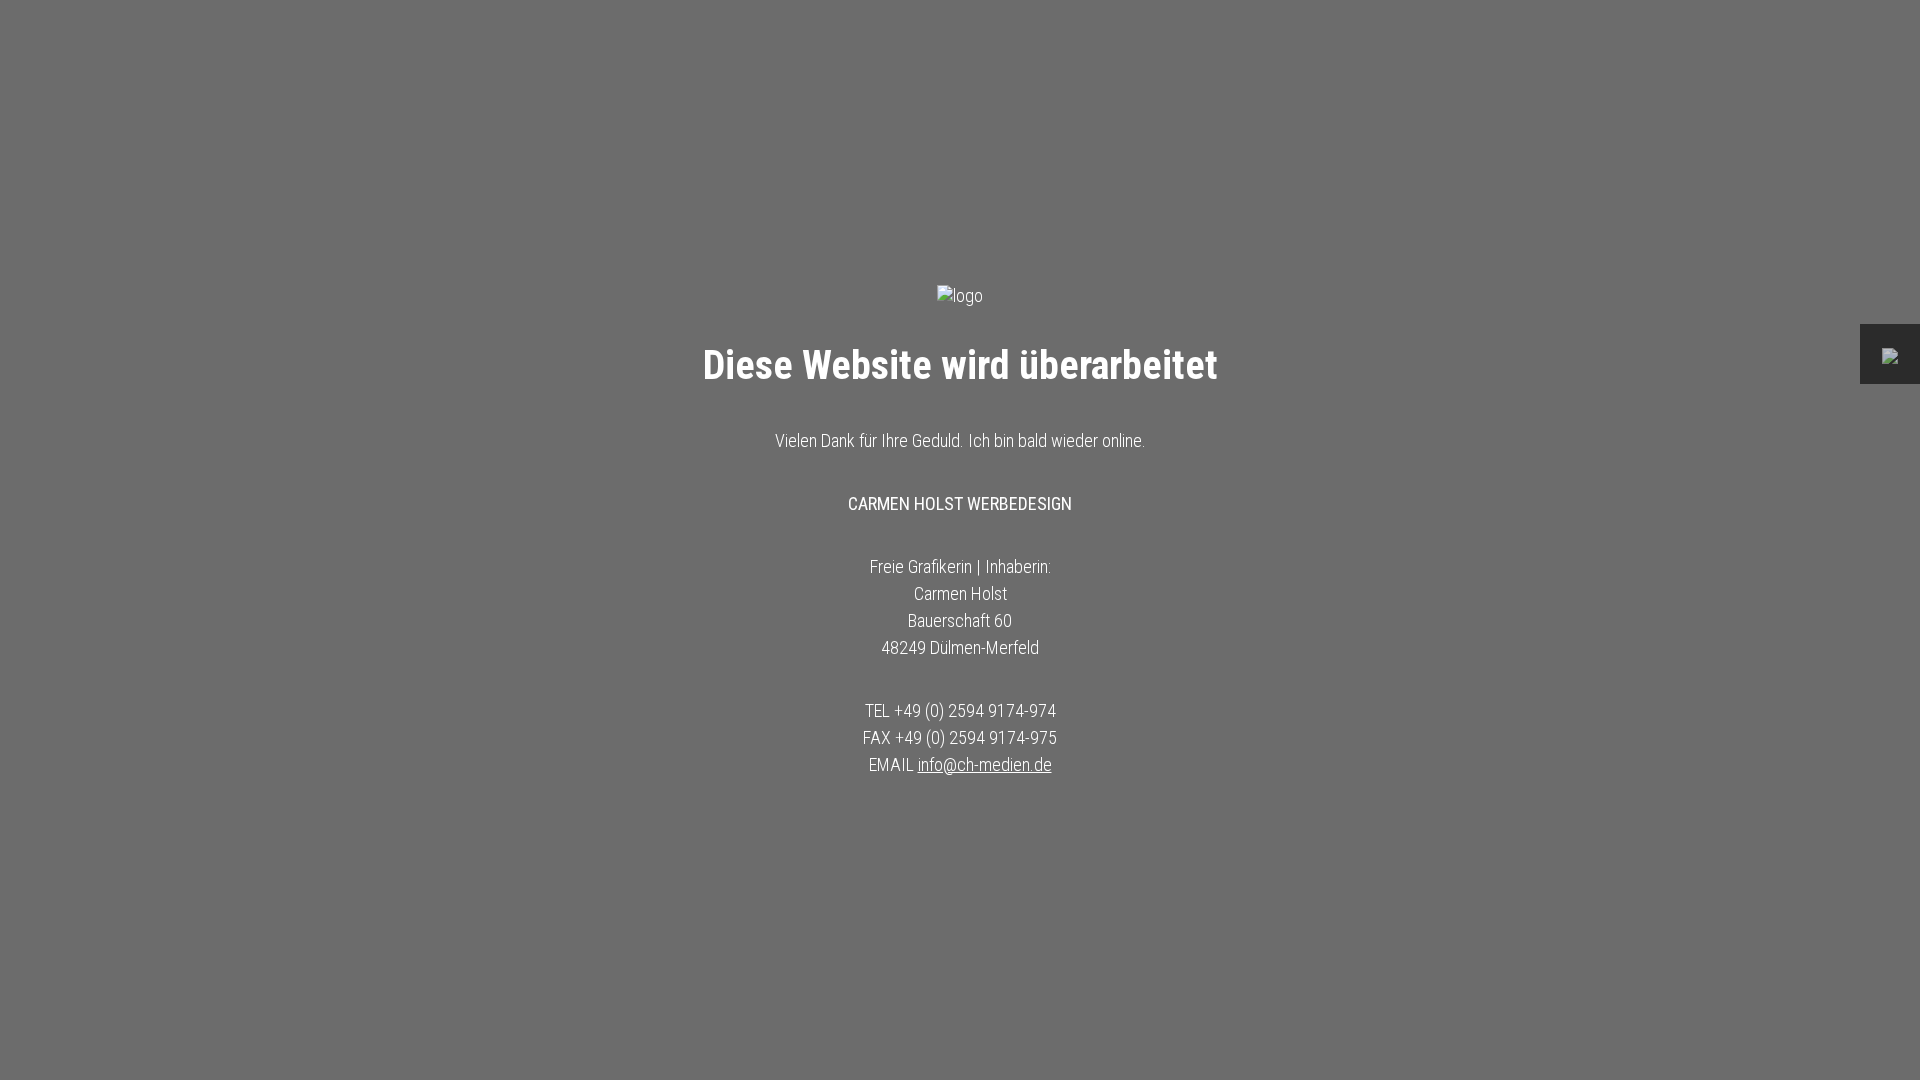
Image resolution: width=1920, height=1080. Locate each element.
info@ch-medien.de (985, 764)
